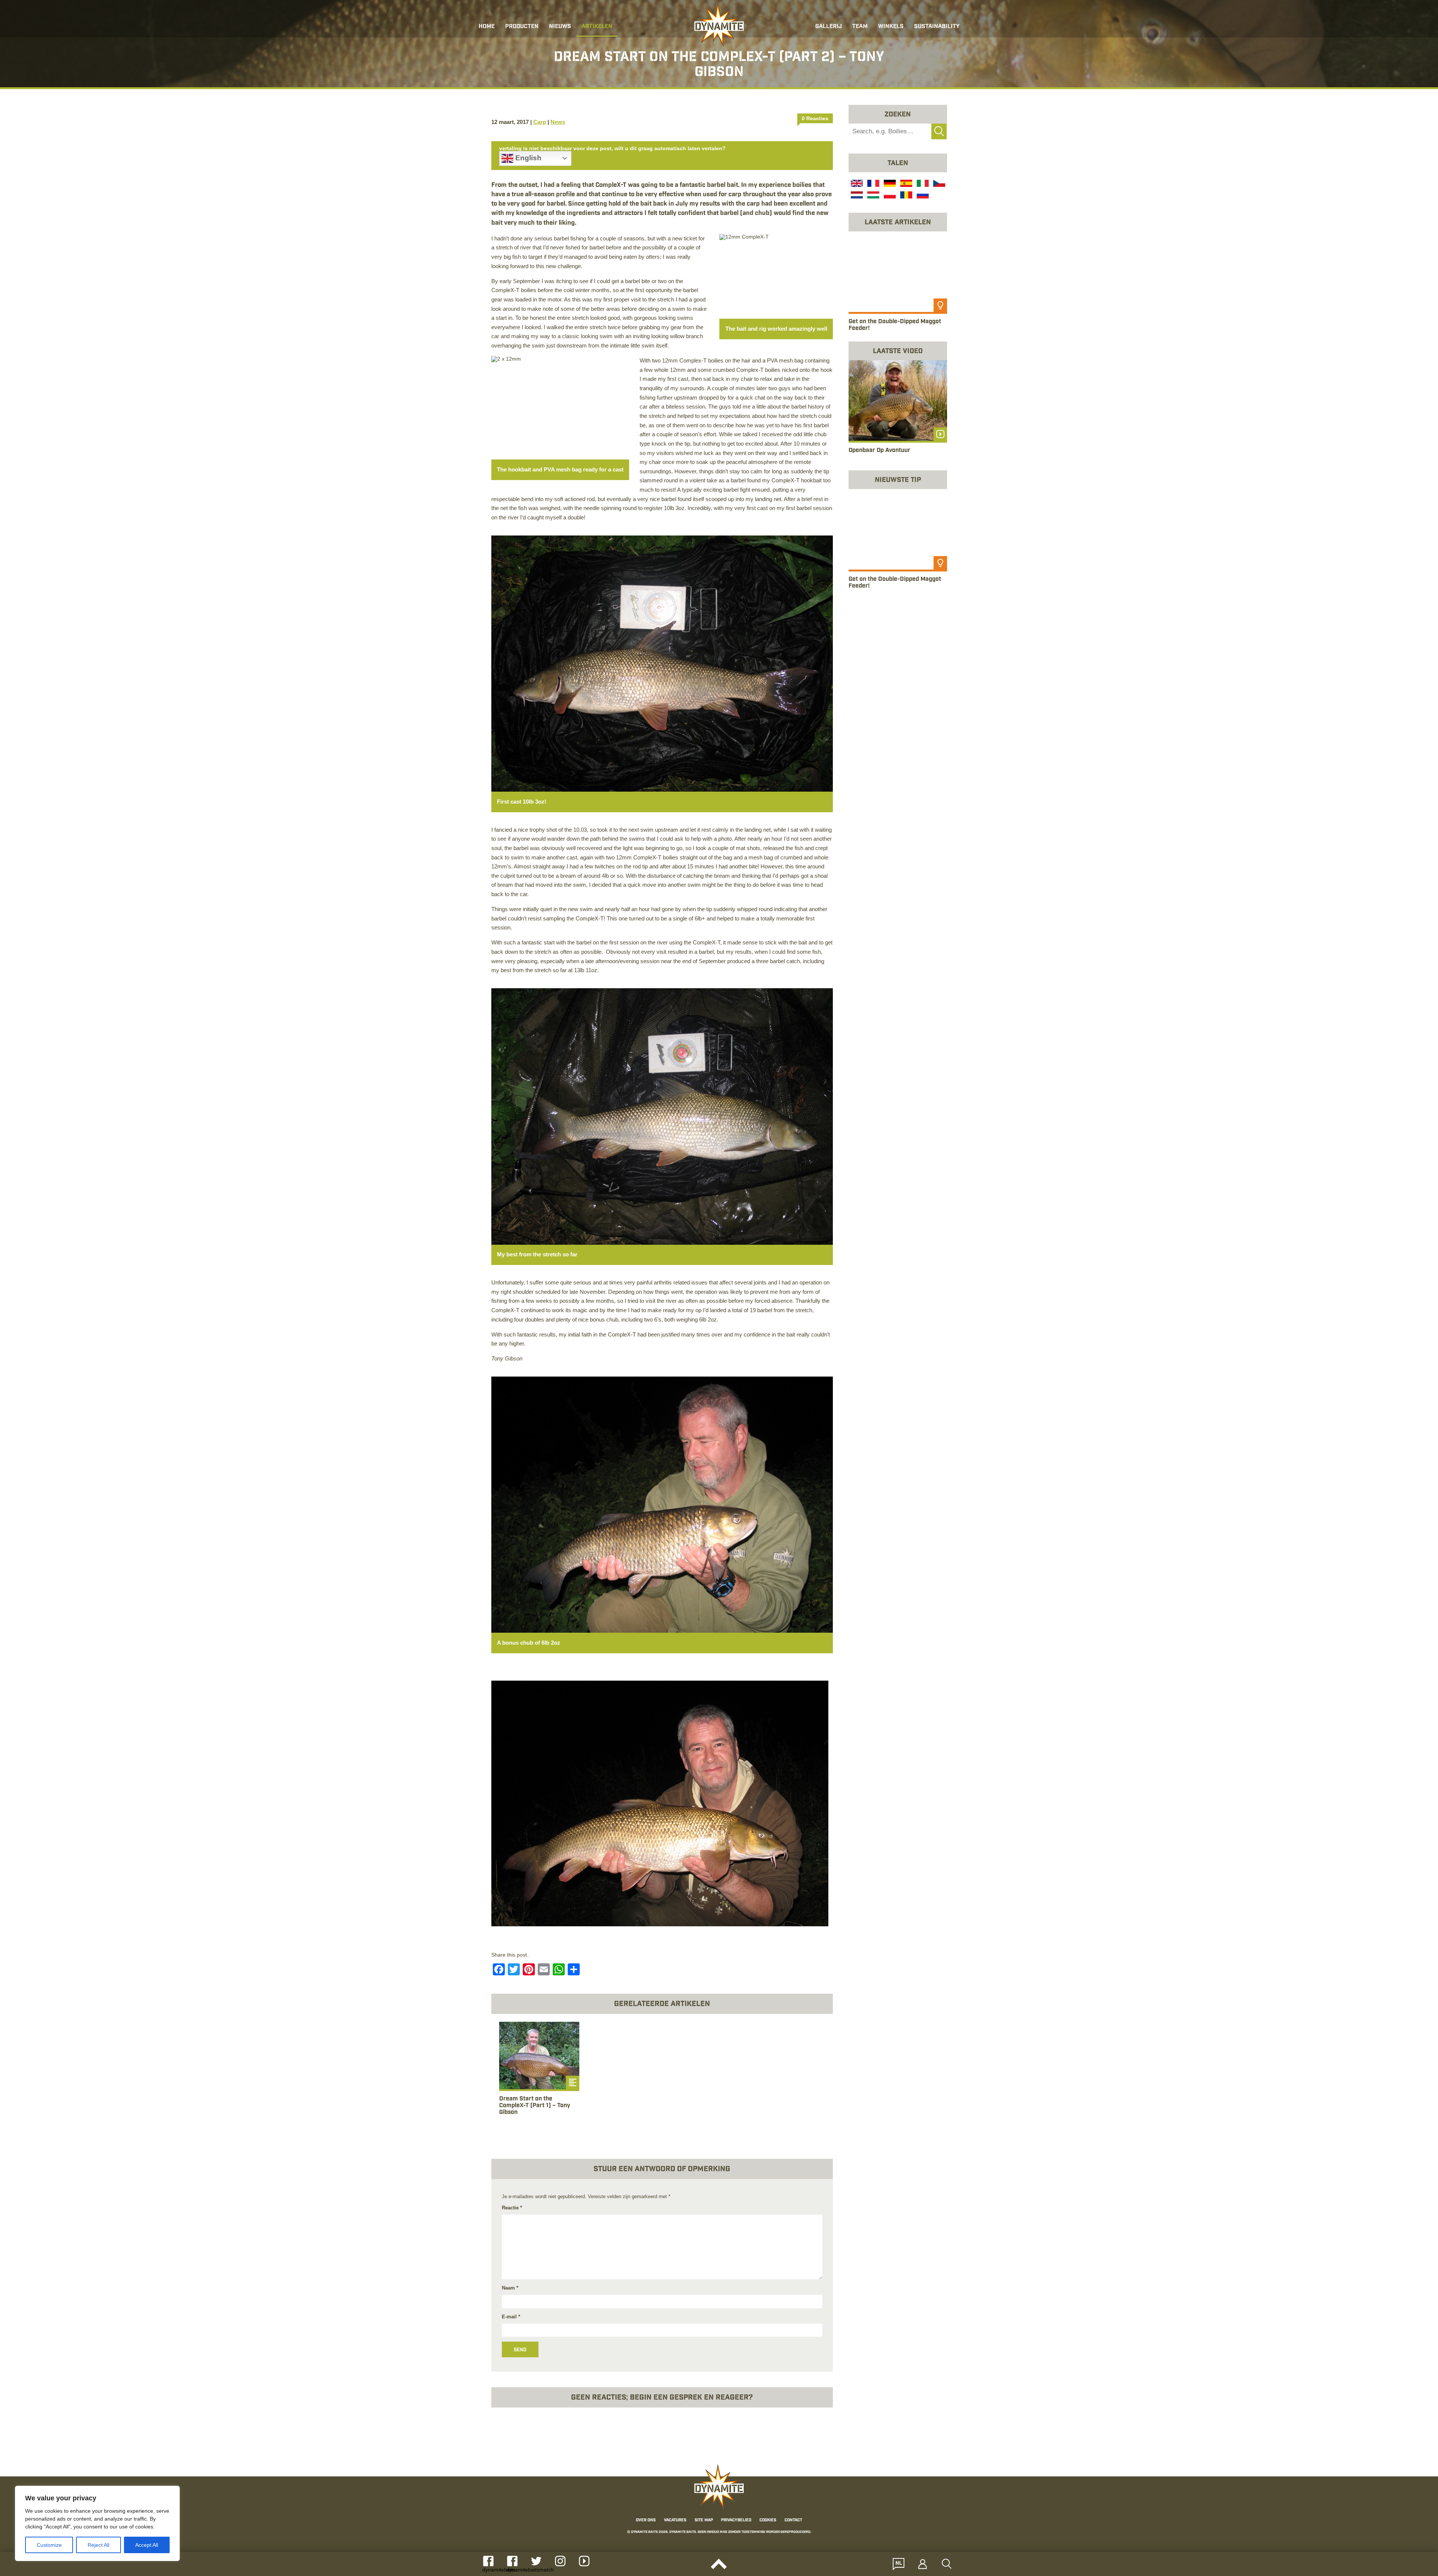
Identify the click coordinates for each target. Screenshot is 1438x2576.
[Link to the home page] (719, 25)
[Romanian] (905, 196)
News (558, 122)
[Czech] (938, 184)
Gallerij (829, 27)
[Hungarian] (873, 196)
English (527, 158)
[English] (856, 184)
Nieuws (560, 27)
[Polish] (889, 196)
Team (860, 27)
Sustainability (937, 27)
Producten (522, 27)
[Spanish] (905, 184)
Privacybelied (736, 2521)
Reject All (98, 2545)
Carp (540, 122)
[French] (873, 184)
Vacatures (675, 2521)
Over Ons (646, 2521)
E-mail (511, 2317)
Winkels (891, 27)
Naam (510, 2288)
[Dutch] (856, 196)
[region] (97, 2523)
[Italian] (922, 184)
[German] (889, 184)
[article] (539, 2073)
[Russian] (922, 196)
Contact (793, 2521)
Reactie (512, 2208)
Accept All (147, 2545)
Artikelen (597, 27)
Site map (704, 2521)
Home (487, 27)
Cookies (768, 2521)
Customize (49, 2545)
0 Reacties (815, 118)
